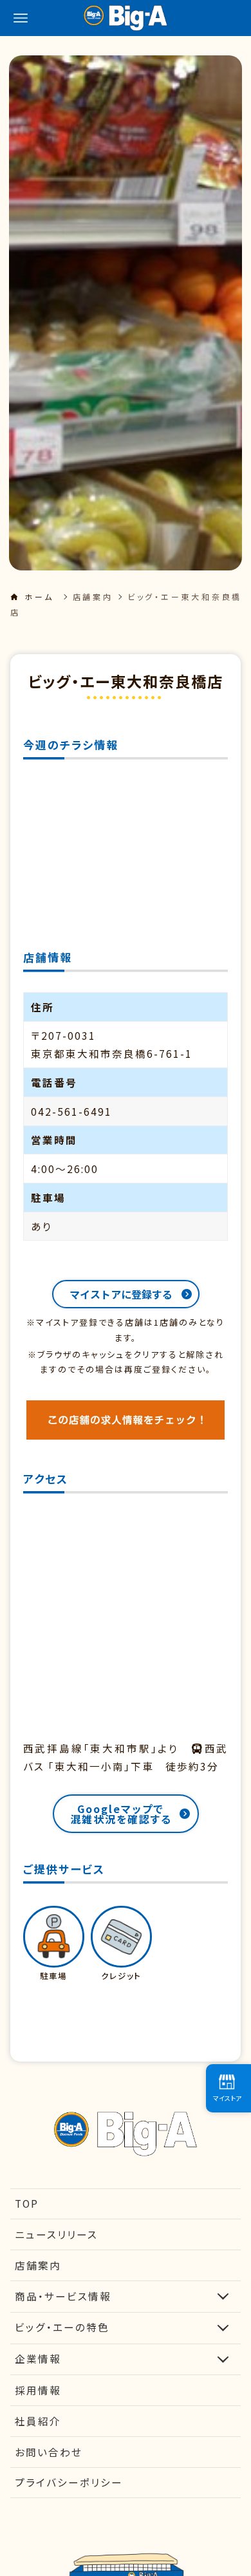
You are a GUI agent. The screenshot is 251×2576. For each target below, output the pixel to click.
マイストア (227, 2098)
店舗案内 (93, 597)
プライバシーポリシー (69, 2482)
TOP (27, 2203)
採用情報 (38, 2390)
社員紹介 (38, 2421)
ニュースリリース (56, 2234)
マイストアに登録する (121, 1294)
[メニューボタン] (21, 18)
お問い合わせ (49, 2452)
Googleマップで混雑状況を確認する (121, 1814)
